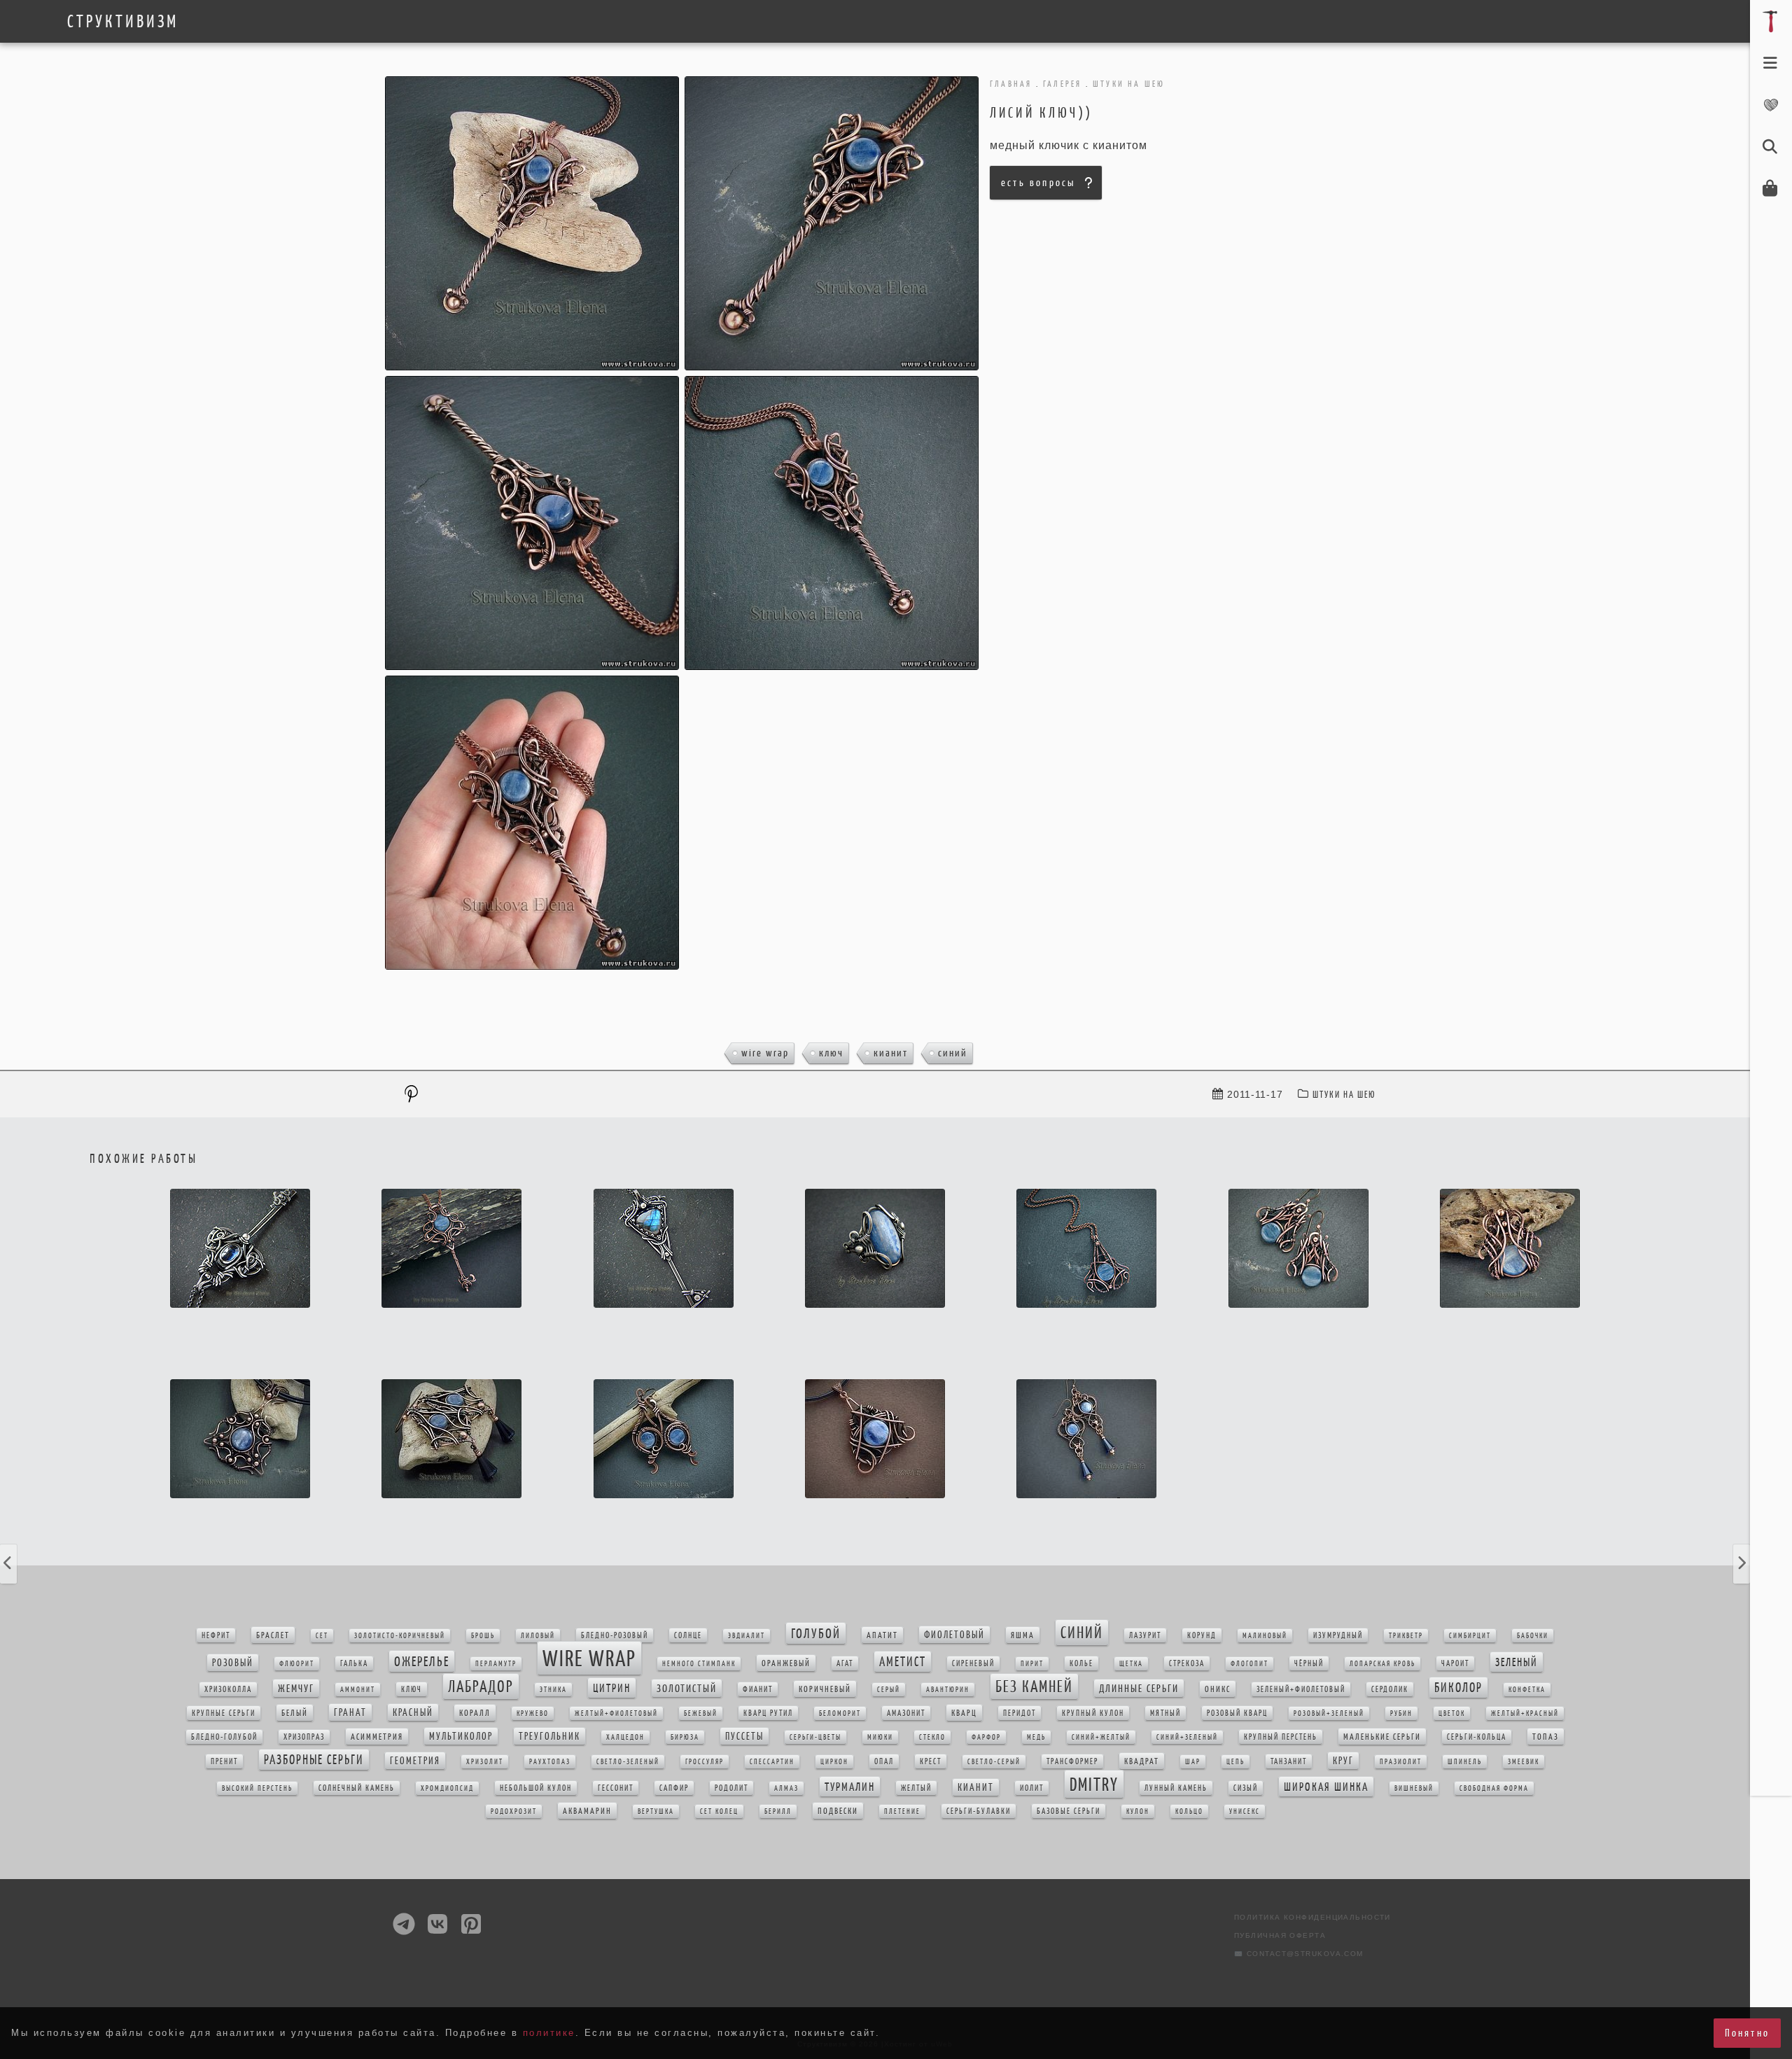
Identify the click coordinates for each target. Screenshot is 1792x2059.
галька (354, 1663)
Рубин (1401, 1713)
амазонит (906, 1713)
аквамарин (587, 1811)
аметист (903, 1662)
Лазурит (1145, 1635)
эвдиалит (747, 1636)
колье (1081, 1663)
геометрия (415, 1761)
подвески (838, 1811)
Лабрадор (481, 1687)
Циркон (834, 1762)
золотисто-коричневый (400, 1636)
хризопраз (304, 1737)
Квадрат (1142, 1761)
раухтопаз (550, 1762)
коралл (475, 1713)
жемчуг (296, 1688)
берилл (778, 1812)
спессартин (772, 1762)
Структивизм (123, 22)
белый (295, 1713)
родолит (731, 1788)
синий (953, 1053)
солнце (688, 1635)
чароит (1455, 1663)
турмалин (850, 1787)
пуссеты (744, 1736)
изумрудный (1338, 1635)
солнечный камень (357, 1788)
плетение (902, 1812)
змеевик (1524, 1762)
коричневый (825, 1689)
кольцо (1189, 1812)
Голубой (816, 1633)
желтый (916, 1788)
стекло (932, 1737)
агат (845, 1663)
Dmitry (1094, 1784)
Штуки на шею (1344, 1095)
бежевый (701, 1713)
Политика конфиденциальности (1312, 1917)
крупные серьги (224, 1713)
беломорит (840, 1713)
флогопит (1249, 1664)
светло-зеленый (628, 1762)
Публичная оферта (1280, 1935)
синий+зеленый (1187, 1737)
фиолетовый (954, 1635)
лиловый (538, 1636)
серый (889, 1690)
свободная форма (1494, 1788)
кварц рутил (768, 1713)
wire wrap (765, 1053)
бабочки (1533, 1636)
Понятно (1747, 2033)
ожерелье (422, 1661)
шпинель (1465, 1762)
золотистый (687, 1688)
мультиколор (461, 1736)
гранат (350, 1712)
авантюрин (948, 1690)
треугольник (549, 1736)
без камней (1034, 1687)
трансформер (1072, 1761)
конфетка (1527, 1690)
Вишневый (1414, 1788)
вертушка (656, 1812)
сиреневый (973, 1663)
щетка (1131, 1664)
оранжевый (786, 1663)
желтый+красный (1525, 1713)
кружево (533, 1713)
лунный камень (1176, 1788)
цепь (1235, 1762)
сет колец (719, 1812)
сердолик (1390, 1689)
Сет (322, 1636)
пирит (1032, 1664)
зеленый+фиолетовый (1301, 1689)
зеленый (1517, 1662)
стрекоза (1187, 1663)
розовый (233, 1663)
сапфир (674, 1788)
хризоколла (228, 1689)
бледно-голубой (224, 1737)
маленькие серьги (1382, 1737)
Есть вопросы (1038, 182)
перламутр (496, 1664)
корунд (1202, 1635)
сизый (1246, 1788)
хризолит (485, 1762)
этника (553, 1690)
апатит (882, 1635)
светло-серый (994, 1762)
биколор (1458, 1688)
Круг (1343, 1761)
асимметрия (377, 1737)
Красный (413, 1712)
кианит (891, 1053)
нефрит (216, 1635)
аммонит (358, 1690)
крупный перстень (1281, 1737)
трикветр (1406, 1636)
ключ (831, 1053)
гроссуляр (705, 1762)
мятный (1165, 1713)
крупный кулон (1093, 1713)
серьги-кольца (1477, 1737)
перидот (1020, 1713)
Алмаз (786, 1788)
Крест (931, 1761)
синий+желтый (1101, 1737)
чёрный (1309, 1663)
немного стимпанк (699, 1664)
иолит (1032, 1788)
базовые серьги (1069, 1811)
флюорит (297, 1664)
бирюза (685, 1737)
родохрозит (514, 1812)
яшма (1023, 1635)
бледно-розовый (615, 1635)
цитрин (612, 1688)
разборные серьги (314, 1760)
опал (884, 1761)
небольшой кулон (536, 1788)
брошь (483, 1636)
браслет (273, 1635)
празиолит (1401, 1762)
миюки (880, 1737)
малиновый (1265, 1636)
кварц (964, 1713)
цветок (1452, 1713)
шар (1193, 1762)
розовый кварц (1237, 1713)
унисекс (1245, 1812)
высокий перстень (257, 1788)
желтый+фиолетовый (616, 1713)
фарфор (986, 1737)
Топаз (1546, 1737)
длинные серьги (1139, 1688)
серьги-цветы (815, 1737)
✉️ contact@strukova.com (1299, 1954)
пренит (224, 1761)
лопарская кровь (1382, 1664)
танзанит (1289, 1761)
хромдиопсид (447, 1788)
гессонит (616, 1788)
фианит (758, 1689)
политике (549, 2033)
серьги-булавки (979, 1811)
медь (1036, 1737)
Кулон (1138, 1812)
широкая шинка (1326, 1787)
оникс (1218, 1689)
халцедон (625, 1737)
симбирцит (1470, 1636)
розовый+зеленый (1329, 1713)
